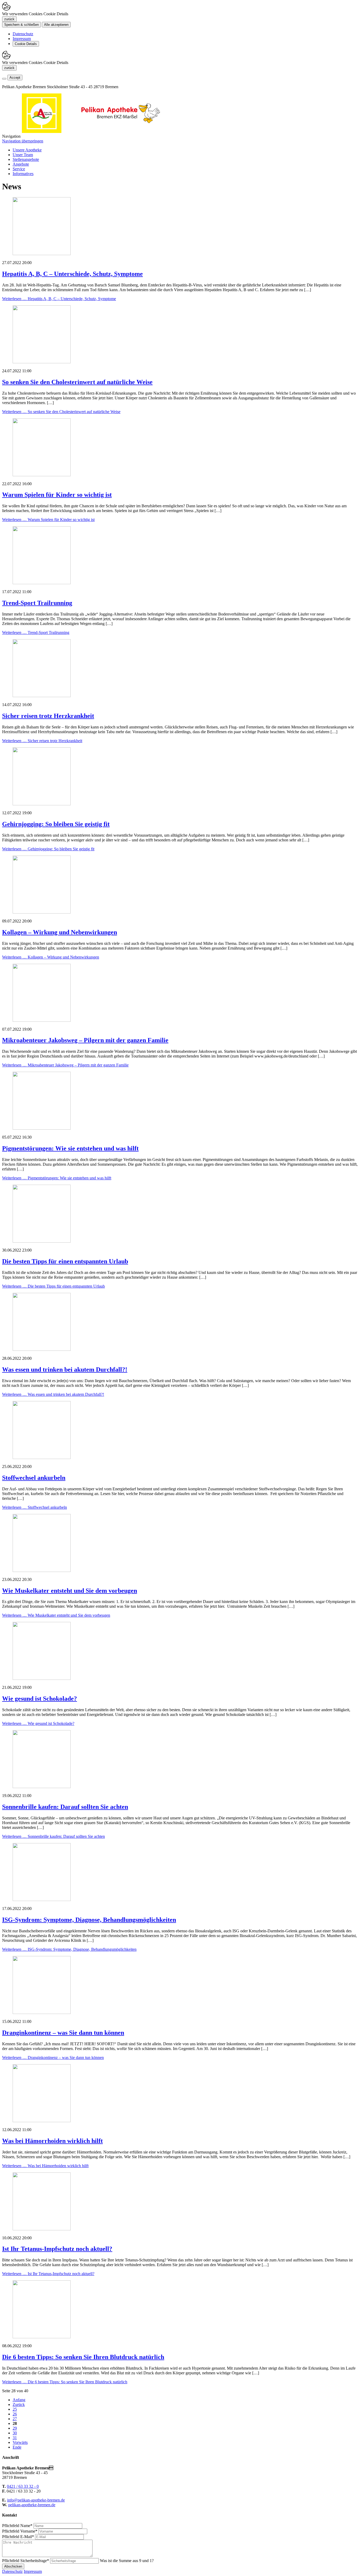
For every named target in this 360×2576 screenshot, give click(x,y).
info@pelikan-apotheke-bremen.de (36, 2500)
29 (15, 2428)
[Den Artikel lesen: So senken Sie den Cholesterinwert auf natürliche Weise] (42, 362)
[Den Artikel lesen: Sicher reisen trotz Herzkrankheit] (42, 696)
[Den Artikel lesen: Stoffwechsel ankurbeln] (42, 1458)
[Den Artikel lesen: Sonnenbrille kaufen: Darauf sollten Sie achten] (42, 1787)
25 (15, 2409)
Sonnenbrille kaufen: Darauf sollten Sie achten (65, 1807)
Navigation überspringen (23, 141)
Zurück (19, 2404)
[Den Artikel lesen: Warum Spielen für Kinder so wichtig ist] (42, 475)
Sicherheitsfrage (26, 2561)
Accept (15, 78)
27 (15, 2419)
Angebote (21, 164)
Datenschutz (23, 34)
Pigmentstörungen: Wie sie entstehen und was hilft (70, 1148)
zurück (9, 19)
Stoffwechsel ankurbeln (34, 1478)
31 (15, 2438)
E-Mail (18, 2537)
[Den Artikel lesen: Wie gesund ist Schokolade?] (42, 1678)
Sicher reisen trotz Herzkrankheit (48, 716)
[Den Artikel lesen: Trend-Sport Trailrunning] (42, 583)
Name (17, 2526)
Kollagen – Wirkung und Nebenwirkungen (60, 932)
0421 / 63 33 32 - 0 (23, 2486)
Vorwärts (20, 2442)
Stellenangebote (26, 159)
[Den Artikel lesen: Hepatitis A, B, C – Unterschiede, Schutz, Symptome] (42, 254)
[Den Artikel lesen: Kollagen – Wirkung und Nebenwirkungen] (42, 912)
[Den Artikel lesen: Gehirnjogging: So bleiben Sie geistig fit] (42, 804)
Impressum (22, 39)
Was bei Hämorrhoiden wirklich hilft (52, 2141)
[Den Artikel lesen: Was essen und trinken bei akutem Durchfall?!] (42, 1349)
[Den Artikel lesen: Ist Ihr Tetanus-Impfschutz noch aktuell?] (42, 2229)
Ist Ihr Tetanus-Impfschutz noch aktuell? (57, 2249)
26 (15, 2414)
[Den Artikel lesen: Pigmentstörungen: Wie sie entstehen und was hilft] (42, 1128)
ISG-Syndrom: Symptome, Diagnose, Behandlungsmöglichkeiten (89, 1920)
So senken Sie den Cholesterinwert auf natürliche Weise (77, 382)
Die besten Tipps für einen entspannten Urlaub (65, 1261)
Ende (17, 2447)
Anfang (19, 2400)
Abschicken (13, 2566)
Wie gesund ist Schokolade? (40, 1699)
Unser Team (23, 155)
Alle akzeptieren (56, 25)
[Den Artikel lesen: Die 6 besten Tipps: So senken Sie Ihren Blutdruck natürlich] (42, 2337)
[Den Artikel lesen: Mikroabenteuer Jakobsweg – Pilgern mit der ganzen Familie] (42, 1020)
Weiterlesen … (59, 299)
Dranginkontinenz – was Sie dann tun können (63, 2033)
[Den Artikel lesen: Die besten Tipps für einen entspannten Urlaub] (42, 1241)
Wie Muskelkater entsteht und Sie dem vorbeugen (70, 1591)
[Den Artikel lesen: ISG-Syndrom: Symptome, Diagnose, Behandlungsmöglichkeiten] (42, 1900)
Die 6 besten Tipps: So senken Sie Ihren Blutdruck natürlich (83, 2357)
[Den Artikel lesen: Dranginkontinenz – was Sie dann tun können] (42, 2012)
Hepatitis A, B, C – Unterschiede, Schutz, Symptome (72, 274)
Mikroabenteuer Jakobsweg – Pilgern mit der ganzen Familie (85, 1040)
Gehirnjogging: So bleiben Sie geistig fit (56, 824)
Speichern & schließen (21, 25)
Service (19, 169)
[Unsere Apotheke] (121, 131)
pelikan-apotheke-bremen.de (32, 2505)
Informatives (23, 174)
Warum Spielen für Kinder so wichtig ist (57, 495)
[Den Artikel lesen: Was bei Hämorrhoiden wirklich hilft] (42, 2121)
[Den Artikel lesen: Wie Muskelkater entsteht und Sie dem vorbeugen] (42, 1570)
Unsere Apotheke (27, 150)
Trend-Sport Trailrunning (37, 603)
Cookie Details (26, 44)
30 (15, 2433)
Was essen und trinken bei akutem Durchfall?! (65, 1369)
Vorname (20, 2531)
